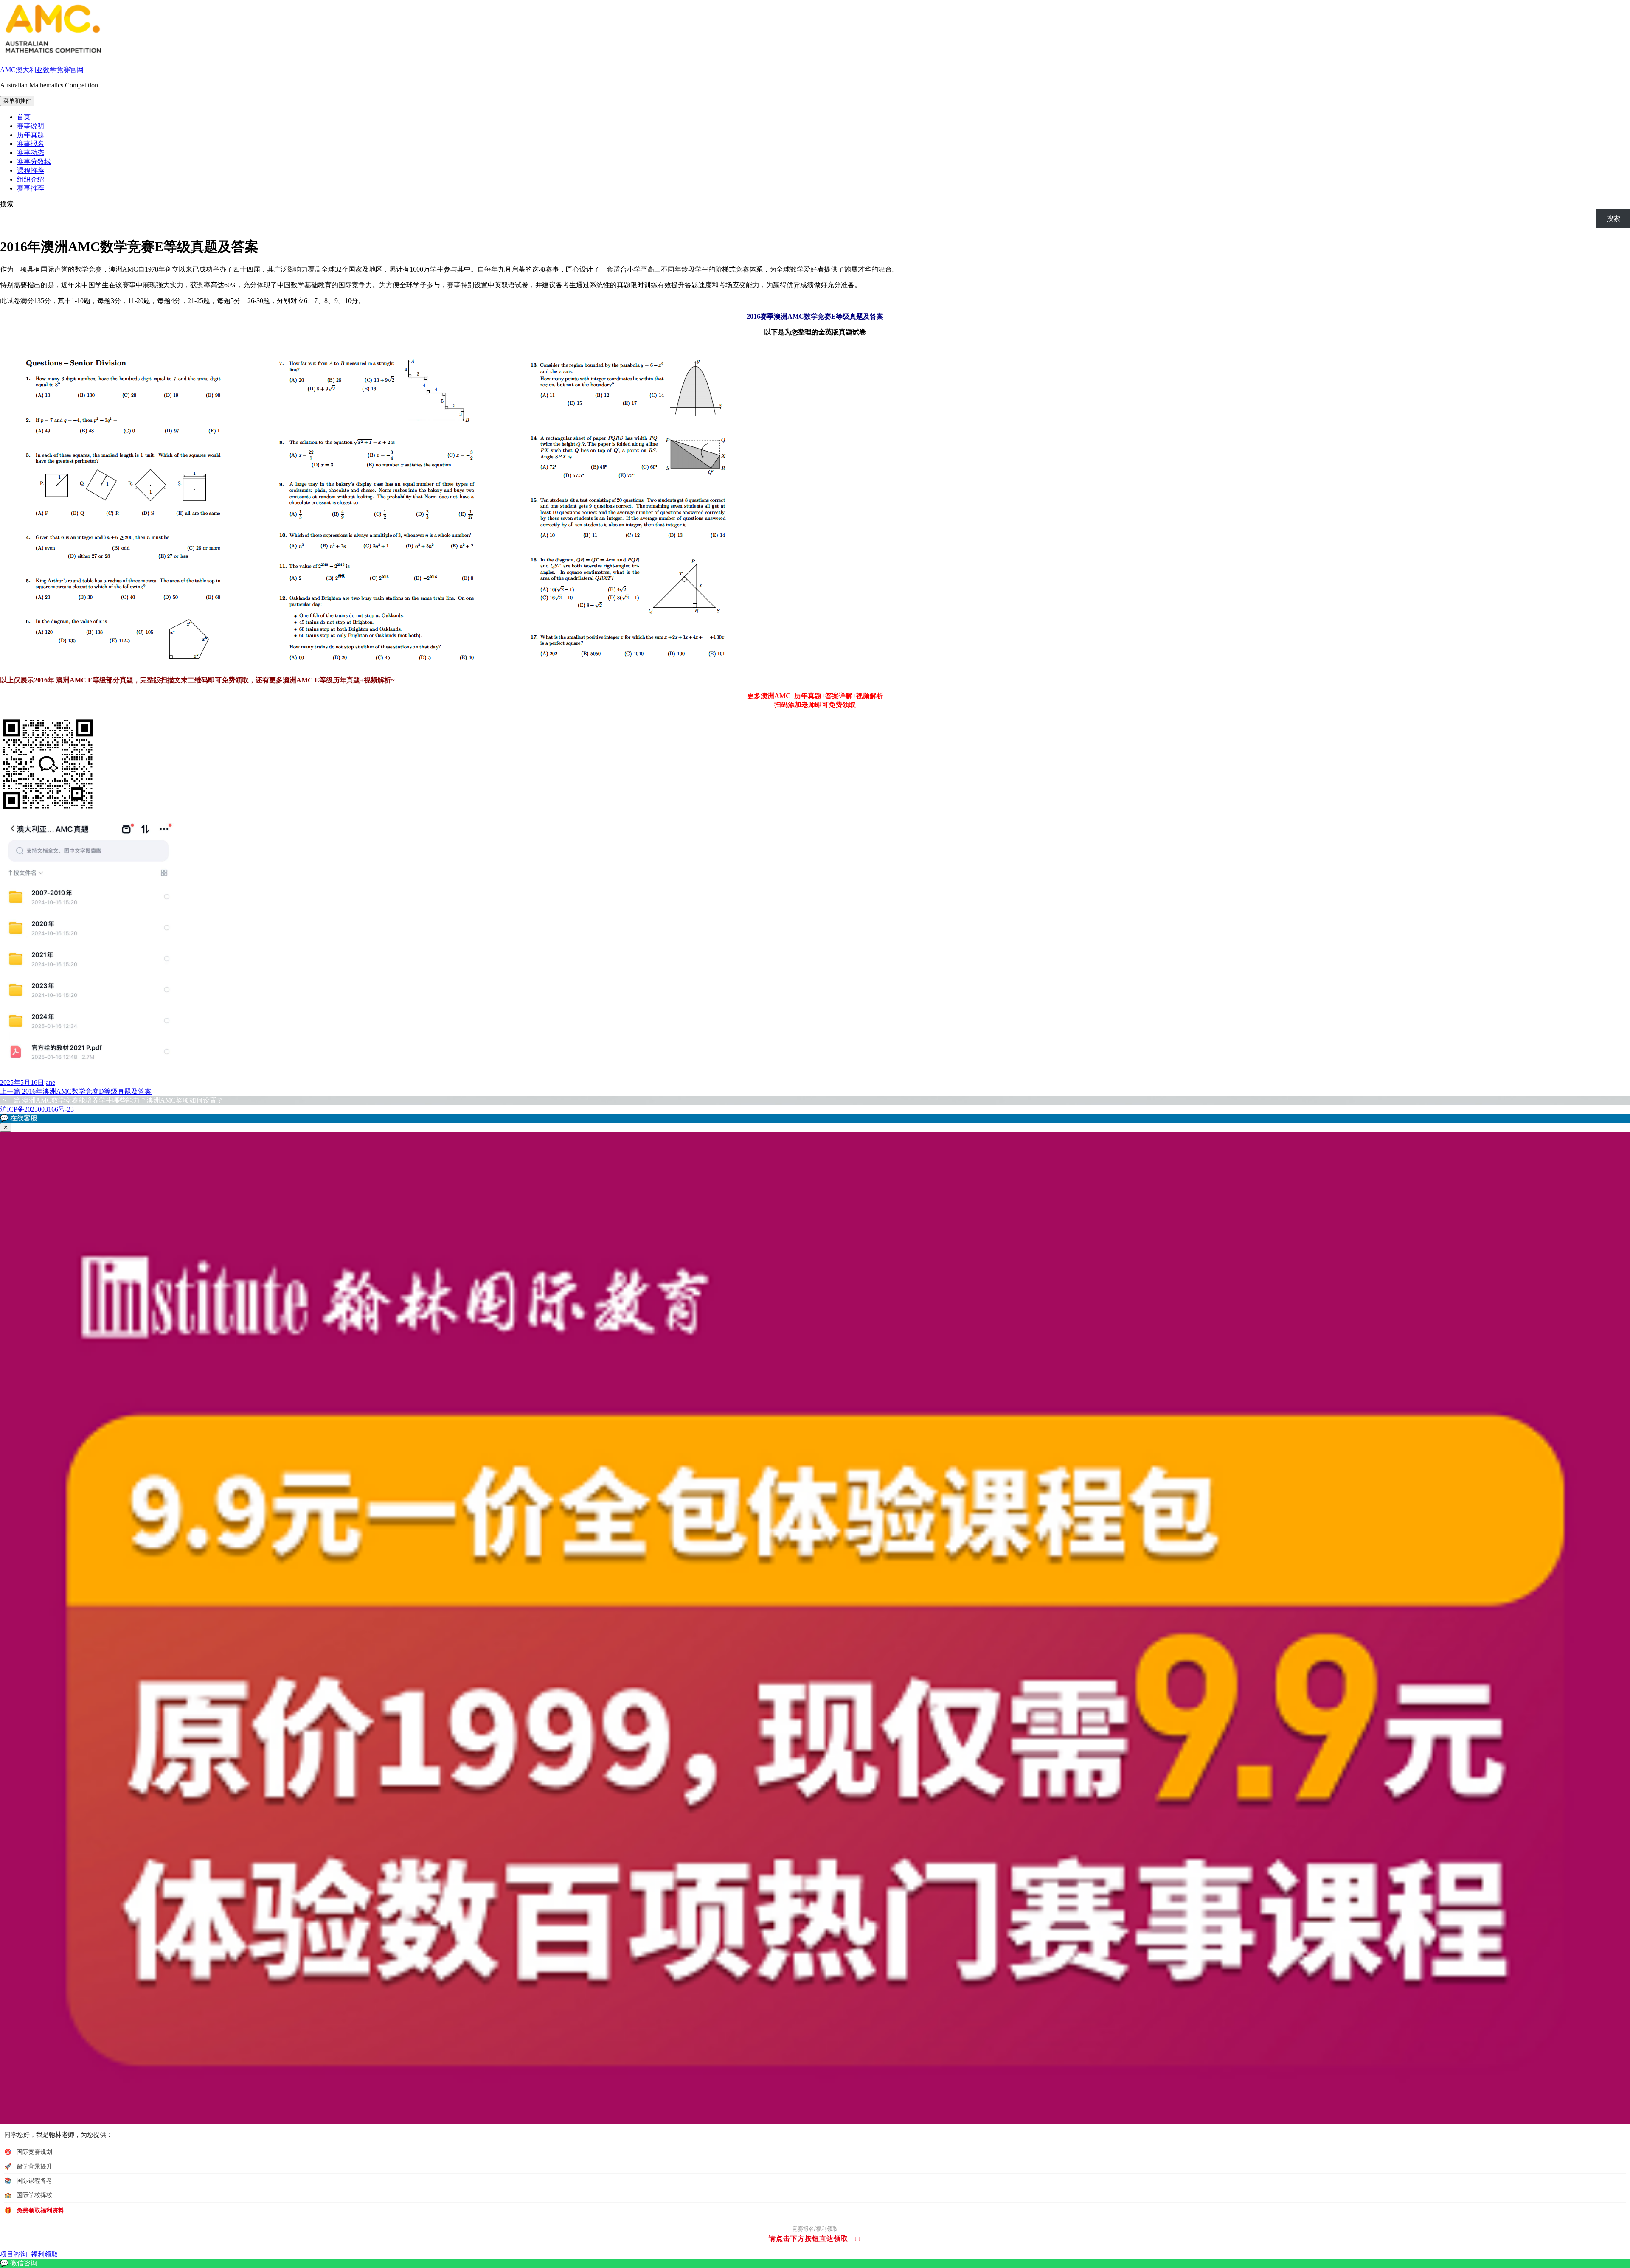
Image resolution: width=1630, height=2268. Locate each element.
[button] (815, 1119)
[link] (815, 2264)
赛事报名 (31, 144)
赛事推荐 (31, 188)
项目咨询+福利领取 (29, 2254)
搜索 (7, 204)
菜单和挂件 (17, 101)
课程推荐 (31, 170)
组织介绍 (31, 179)
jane (50, 1082)
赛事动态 (31, 153)
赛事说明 (31, 126)
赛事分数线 (34, 161)
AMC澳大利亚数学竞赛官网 (42, 70)
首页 (24, 117)
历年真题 (31, 135)
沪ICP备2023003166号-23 (37, 1109)
